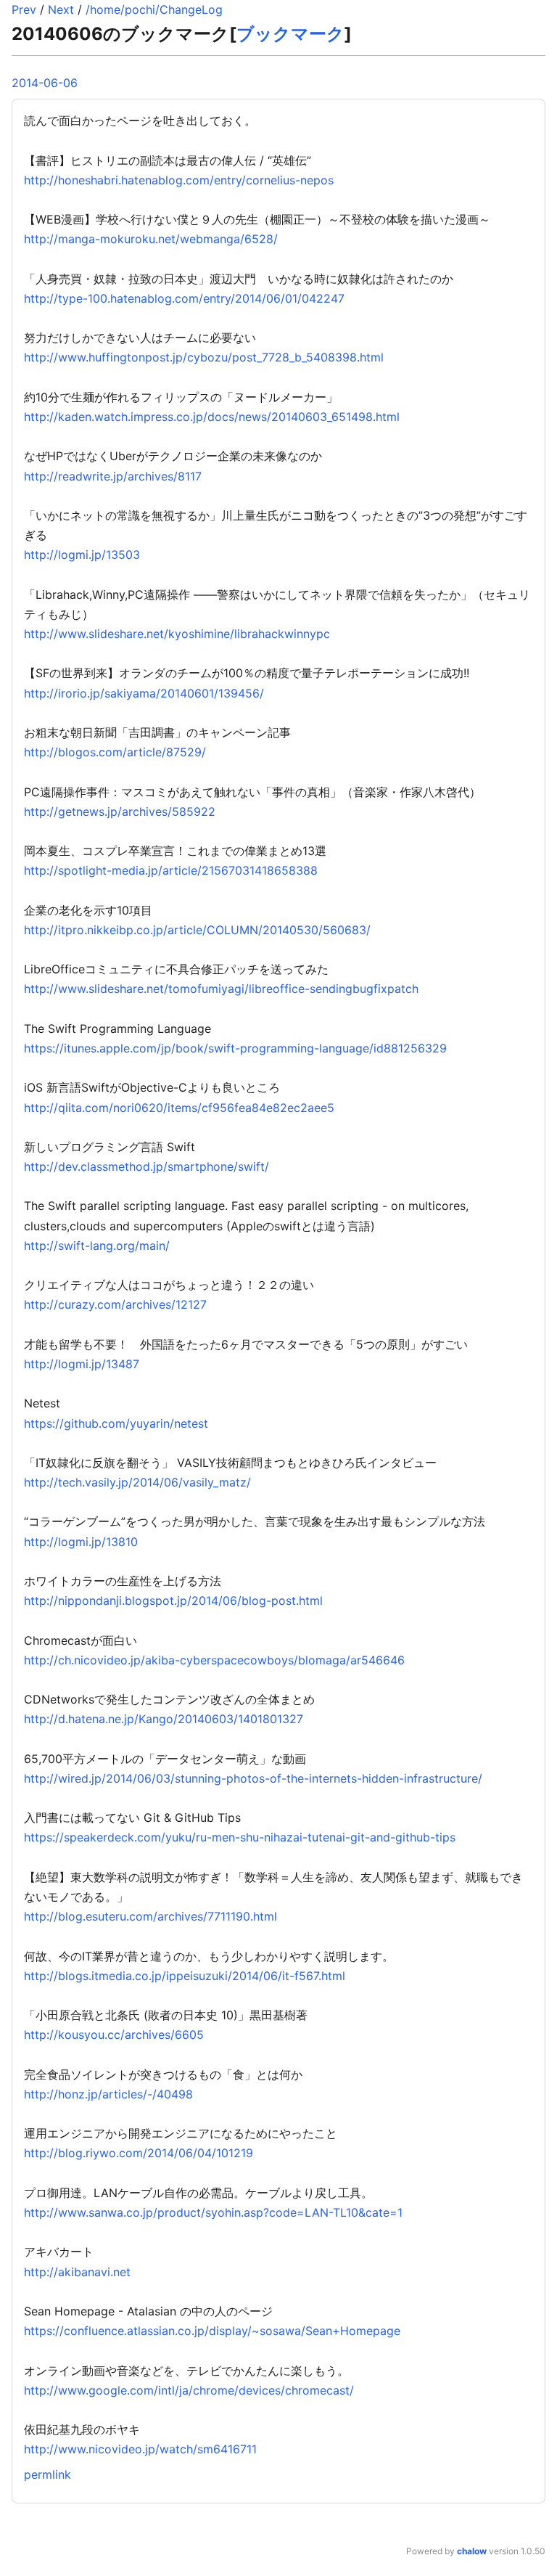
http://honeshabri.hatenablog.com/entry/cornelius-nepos (179, 180)
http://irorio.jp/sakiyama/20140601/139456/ (144, 693)
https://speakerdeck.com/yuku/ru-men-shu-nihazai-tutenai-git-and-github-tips (240, 1837)
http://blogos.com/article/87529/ (115, 752)
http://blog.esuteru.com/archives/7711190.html (150, 1916)
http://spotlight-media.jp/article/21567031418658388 (171, 870)
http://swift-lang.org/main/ (97, 1246)
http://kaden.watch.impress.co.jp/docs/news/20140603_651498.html (212, 417)
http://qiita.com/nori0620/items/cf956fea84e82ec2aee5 (179, 1108)
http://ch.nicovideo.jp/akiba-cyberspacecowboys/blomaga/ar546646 (214, 1660)
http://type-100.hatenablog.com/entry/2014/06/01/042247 (184, 298)
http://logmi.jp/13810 (81, 1542)
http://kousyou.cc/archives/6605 (114, 2035)
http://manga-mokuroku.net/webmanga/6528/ (151, 239)
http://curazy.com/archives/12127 (115, 1304)
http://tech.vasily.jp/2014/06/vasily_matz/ (137, 1482)
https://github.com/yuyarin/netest (116, 1423)
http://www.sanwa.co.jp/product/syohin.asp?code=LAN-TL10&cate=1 (213, 2212)
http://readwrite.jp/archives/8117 (113, 476)
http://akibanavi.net (77, 2272)
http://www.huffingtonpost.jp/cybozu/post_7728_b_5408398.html (204, 357)
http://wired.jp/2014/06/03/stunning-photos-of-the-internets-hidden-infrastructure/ (253, 1778)
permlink (48, 2474)
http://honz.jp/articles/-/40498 (108, 2094)
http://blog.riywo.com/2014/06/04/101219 (139, 2153)
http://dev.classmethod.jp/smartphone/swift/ (147, 1166)
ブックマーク (290, 34)
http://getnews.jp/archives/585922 (120, 811)
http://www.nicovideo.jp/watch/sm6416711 (140, 2449)
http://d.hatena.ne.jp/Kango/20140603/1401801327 (164, 1719)
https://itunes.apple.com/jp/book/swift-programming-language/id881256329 (235, 1048)
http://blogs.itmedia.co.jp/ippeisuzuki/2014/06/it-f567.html (185, 1976)
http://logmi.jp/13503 (82, 555)
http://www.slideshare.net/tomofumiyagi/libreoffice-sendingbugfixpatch (221, 989)
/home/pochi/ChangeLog (154, 9)
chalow (472, 2551)
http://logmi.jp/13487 (82, 1364)
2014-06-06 (45, 83)
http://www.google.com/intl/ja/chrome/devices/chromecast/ (189, 2390)
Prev (24, 9)
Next (61, 9)
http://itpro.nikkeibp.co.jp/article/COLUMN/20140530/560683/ (197, 930)
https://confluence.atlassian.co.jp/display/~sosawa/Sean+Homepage (212, 2331)
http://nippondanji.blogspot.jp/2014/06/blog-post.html (173, 1600)
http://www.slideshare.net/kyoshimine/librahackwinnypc (177, 634)
